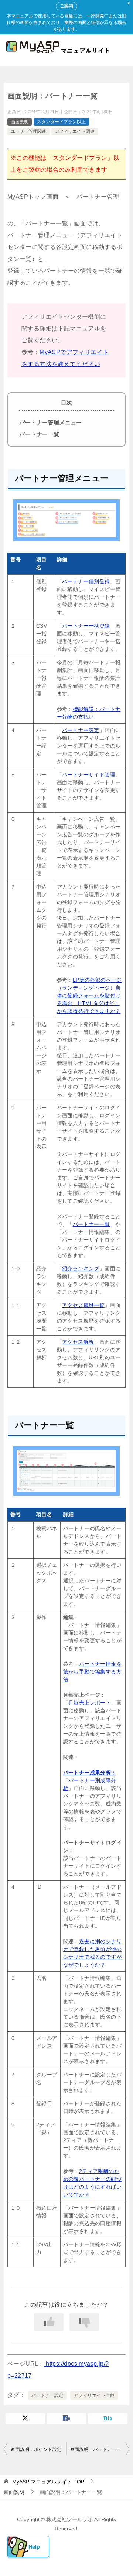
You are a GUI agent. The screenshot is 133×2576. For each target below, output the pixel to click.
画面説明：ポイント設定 (36, 2449)
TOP (48, 2482)
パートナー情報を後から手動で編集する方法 (92, 1672)
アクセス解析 (78, 1342)
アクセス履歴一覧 (83, 1305)
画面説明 (20, 122)
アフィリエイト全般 (94, 2395)
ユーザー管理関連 (28, 131)
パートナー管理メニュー (50, 422)
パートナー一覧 (39, 434)
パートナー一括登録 (86, 626)
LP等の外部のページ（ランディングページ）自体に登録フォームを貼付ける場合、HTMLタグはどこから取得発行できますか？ (89, 995)
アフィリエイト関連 (75, 131)
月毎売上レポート (90, 1703)
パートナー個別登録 (86, 581)
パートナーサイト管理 (89, 775)
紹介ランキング (81, 1269)
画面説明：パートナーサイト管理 (100, 2449)
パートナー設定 (81, 730)
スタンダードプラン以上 (61, 122)
